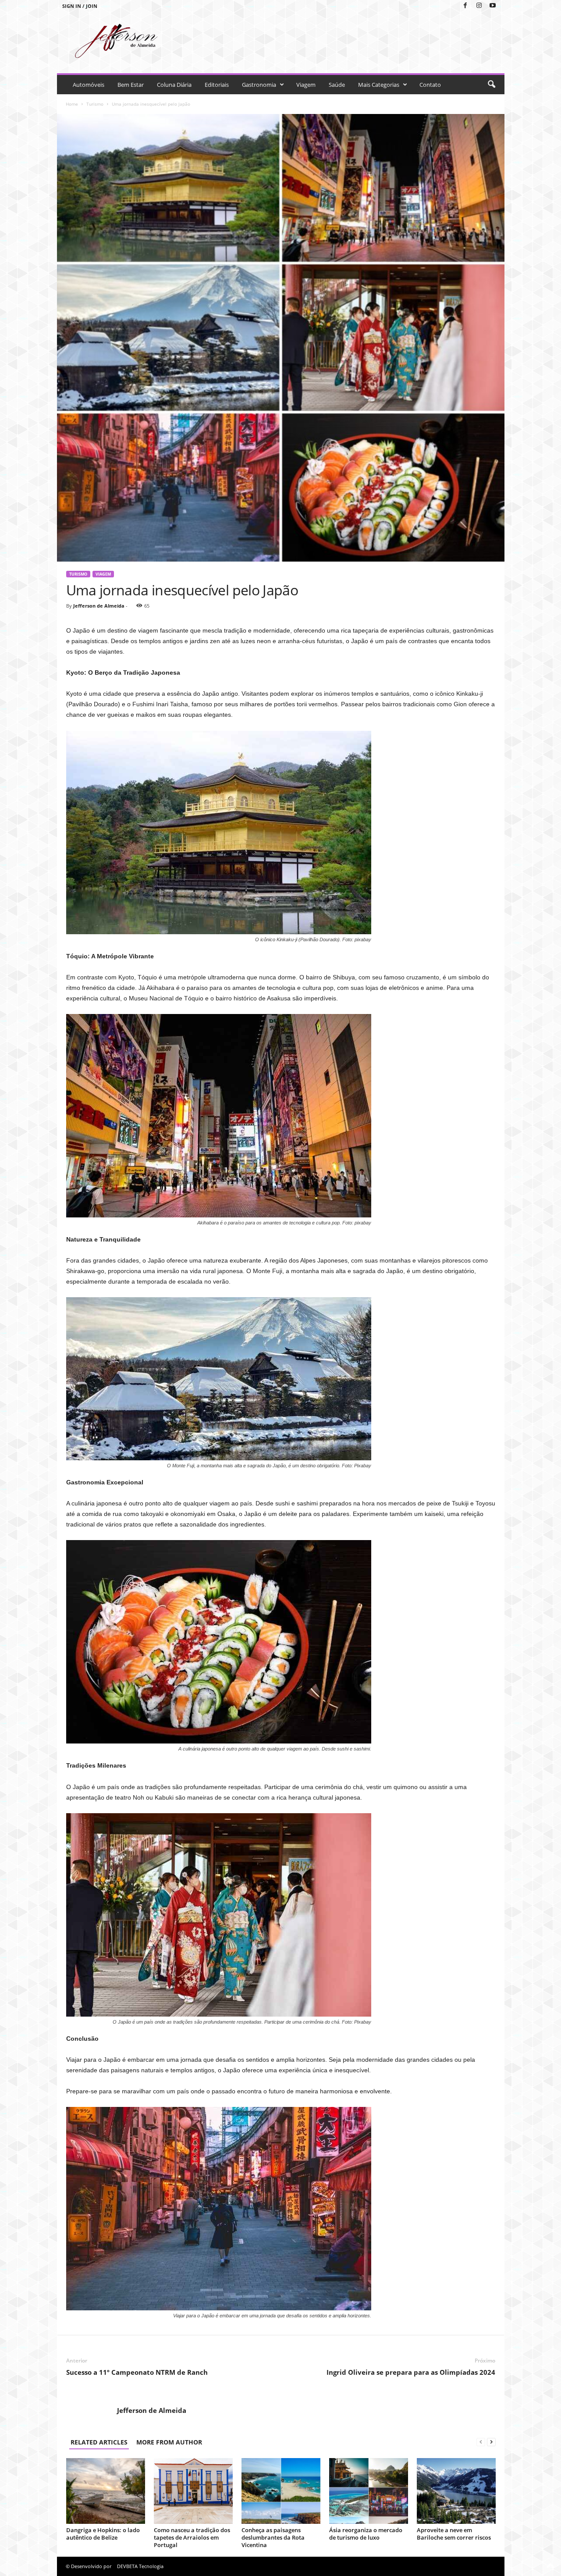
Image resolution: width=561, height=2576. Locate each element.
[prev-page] (481, 2442)
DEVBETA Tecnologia (140, 2566)
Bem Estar (131, 85)
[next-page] (491, 2442)
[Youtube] (493, 6)
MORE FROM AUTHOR (169, 2442)
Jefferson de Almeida (99, 606)
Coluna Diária (174, 85)
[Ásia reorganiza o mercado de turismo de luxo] (369, 2491)
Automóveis (89, 85)
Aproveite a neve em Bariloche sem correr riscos (454, 2534)
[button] (491, 85)
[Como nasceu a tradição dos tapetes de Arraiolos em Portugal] (193, 2491)
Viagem (306, 85)
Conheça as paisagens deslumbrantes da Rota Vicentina (273, 2537)
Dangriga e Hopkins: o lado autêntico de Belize (103, 2534)
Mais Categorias (379, 85)
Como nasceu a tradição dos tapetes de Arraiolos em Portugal (192, 2537)
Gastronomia (259, 85)
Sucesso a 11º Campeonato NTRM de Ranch (137, 2372)
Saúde (337, 85)
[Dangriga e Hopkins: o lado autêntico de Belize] (106, 2491)
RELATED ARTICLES (99, 2442)
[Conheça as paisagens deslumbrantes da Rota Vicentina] (281, 2491)
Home (72, 104)
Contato (430, 85)
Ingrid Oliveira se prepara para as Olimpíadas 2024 (411, 2372)
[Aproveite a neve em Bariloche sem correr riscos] (456, 2491)
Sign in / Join (80, 6)
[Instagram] (479, 6)
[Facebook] (465, 6)
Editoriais (217, 85)
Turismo (95, 104)
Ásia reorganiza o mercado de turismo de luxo (366, 2534)
